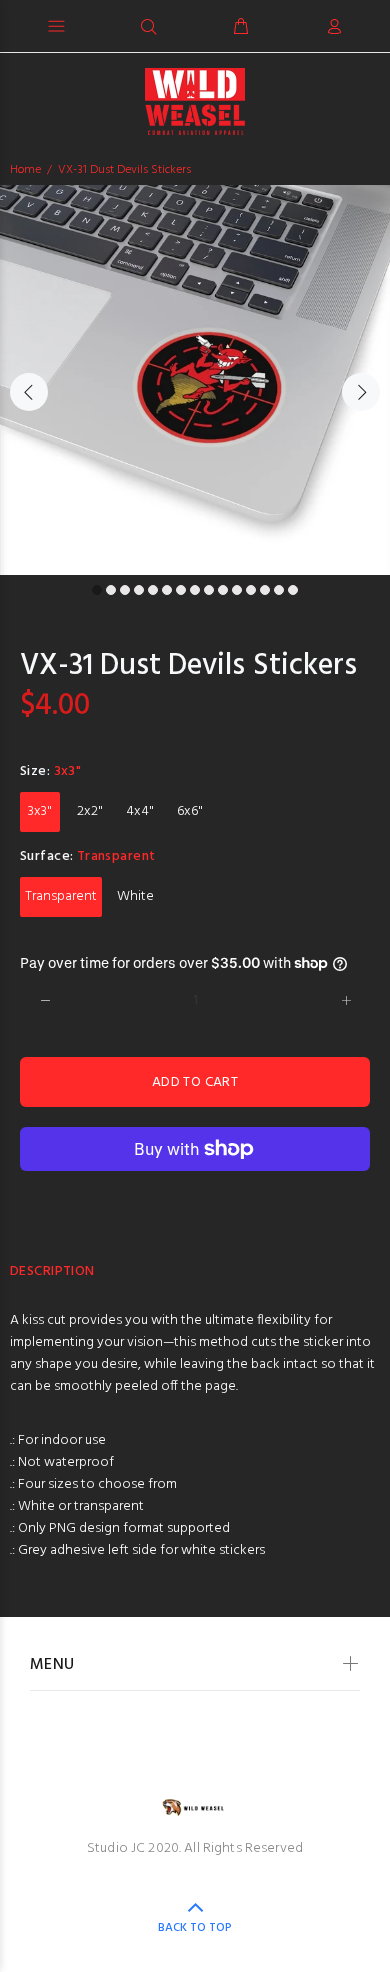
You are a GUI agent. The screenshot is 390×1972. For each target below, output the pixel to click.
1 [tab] (97, 590)
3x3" (40, 811)
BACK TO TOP (195, 1928)
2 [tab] (111, 590)
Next (361, 392)
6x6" (190, 811)
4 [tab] (139, 590)
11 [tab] (237, 590)
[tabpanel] (195, 380)
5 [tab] (153, 590)
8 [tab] (195, 590)
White (135, 896)
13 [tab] (265, 590)
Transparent (61, 896)
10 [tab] (223, 590)
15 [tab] (293, 590)
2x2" (90, 811)
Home (25, 170)
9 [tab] (209, 590)
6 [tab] (167, 590)
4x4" (140, 811)
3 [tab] (125, 590)
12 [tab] (251, 590)
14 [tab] (279, 590)
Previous (29, 392)
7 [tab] (181, 590)
